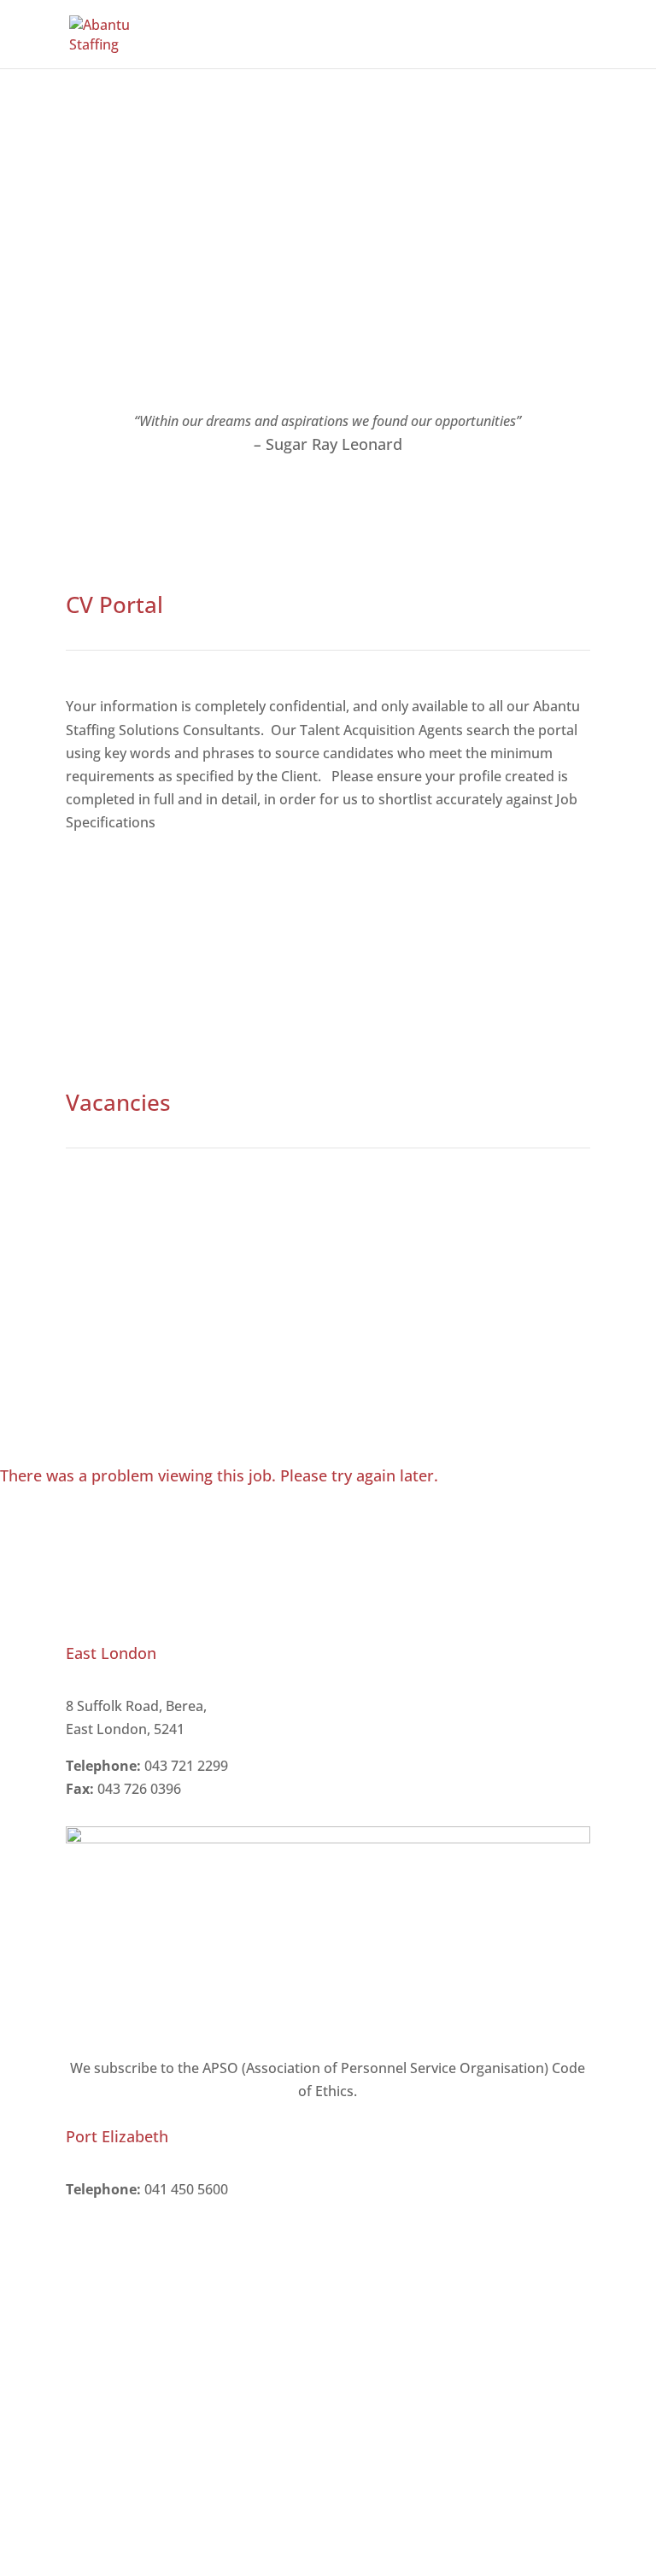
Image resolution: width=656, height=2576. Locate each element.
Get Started (131, 933)
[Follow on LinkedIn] (577, 2241)
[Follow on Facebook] (542, 2241)
